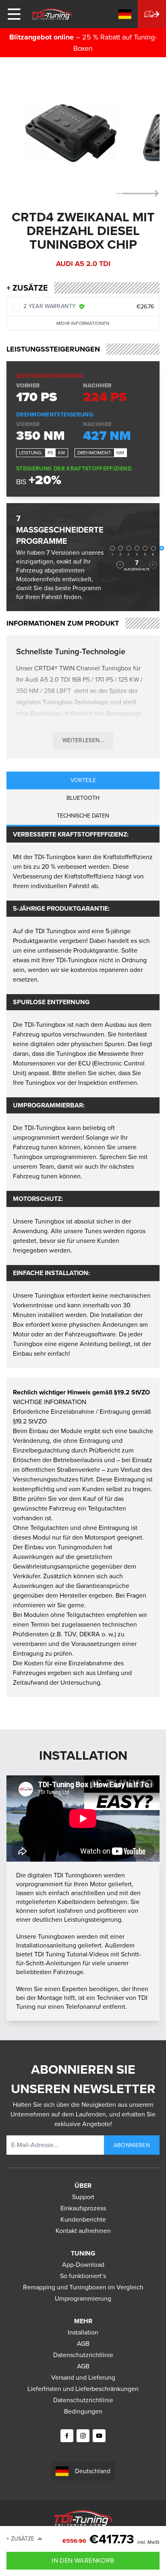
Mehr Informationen (83, 323)
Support (83, 2197)
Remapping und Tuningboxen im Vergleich (83, 2287)
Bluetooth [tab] (83, 798)
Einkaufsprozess (83, 2208)
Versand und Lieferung (83, 2377)
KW (62, 453)
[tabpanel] (83, 1097)
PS (50, 453)
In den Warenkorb (83, 2560)
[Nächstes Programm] (153, 565)
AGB (83, 2344)
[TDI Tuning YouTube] (99, 2436)
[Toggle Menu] (14, 14)
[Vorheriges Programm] (120, 565)
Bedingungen (83, 2411)
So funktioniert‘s (83, 2276)
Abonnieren (132, 2145)
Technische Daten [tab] (83, 816)
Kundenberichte (83, 2219)
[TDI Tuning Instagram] (83, 2436)
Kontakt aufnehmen (83, 2231)
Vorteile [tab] (83, 780)
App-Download (83, 2265)
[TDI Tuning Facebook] (67, 2436)
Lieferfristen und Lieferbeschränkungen (83, 2389)
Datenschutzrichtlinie (83, 2355)
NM (120, 453)
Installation (83, 2332)
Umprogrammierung (83, 2298)
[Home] (52, 14)
